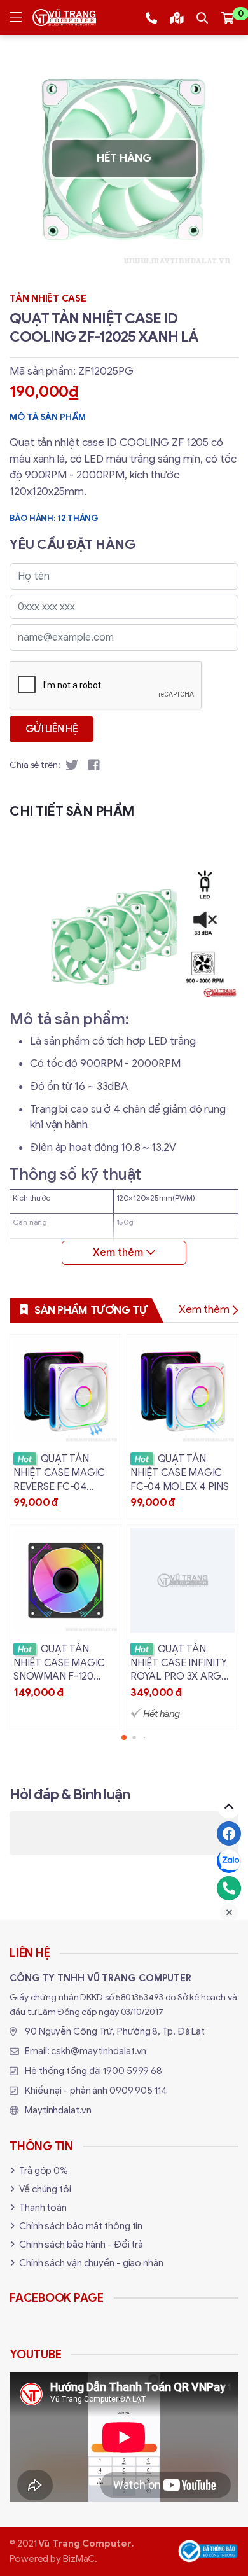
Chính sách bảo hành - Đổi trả (81, 2245)
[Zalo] (229, 1861)
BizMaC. (80, 2559)
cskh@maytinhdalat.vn (99, 2051)
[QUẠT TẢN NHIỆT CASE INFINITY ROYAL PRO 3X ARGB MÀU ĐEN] (183, 1627)
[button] (124, 1737)
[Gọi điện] (229, 1888)
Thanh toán (43, 2208)
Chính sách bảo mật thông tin (81, 2226)
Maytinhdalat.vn (58, 2110)
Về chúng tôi (45, 2189)
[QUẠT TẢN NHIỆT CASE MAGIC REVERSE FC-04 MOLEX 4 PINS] (65, 1427)
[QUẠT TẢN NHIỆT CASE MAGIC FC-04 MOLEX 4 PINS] (183, 1427)
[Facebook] (229, 1834)
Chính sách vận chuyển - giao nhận (91, 2263)
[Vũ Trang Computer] (64, 17)
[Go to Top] (229, 1806)
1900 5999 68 (133, 2071)
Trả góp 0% (44, 2171)
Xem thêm (204, 1310)
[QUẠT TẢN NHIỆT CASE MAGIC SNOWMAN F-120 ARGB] (65, 1627)
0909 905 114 (138, 2091)
